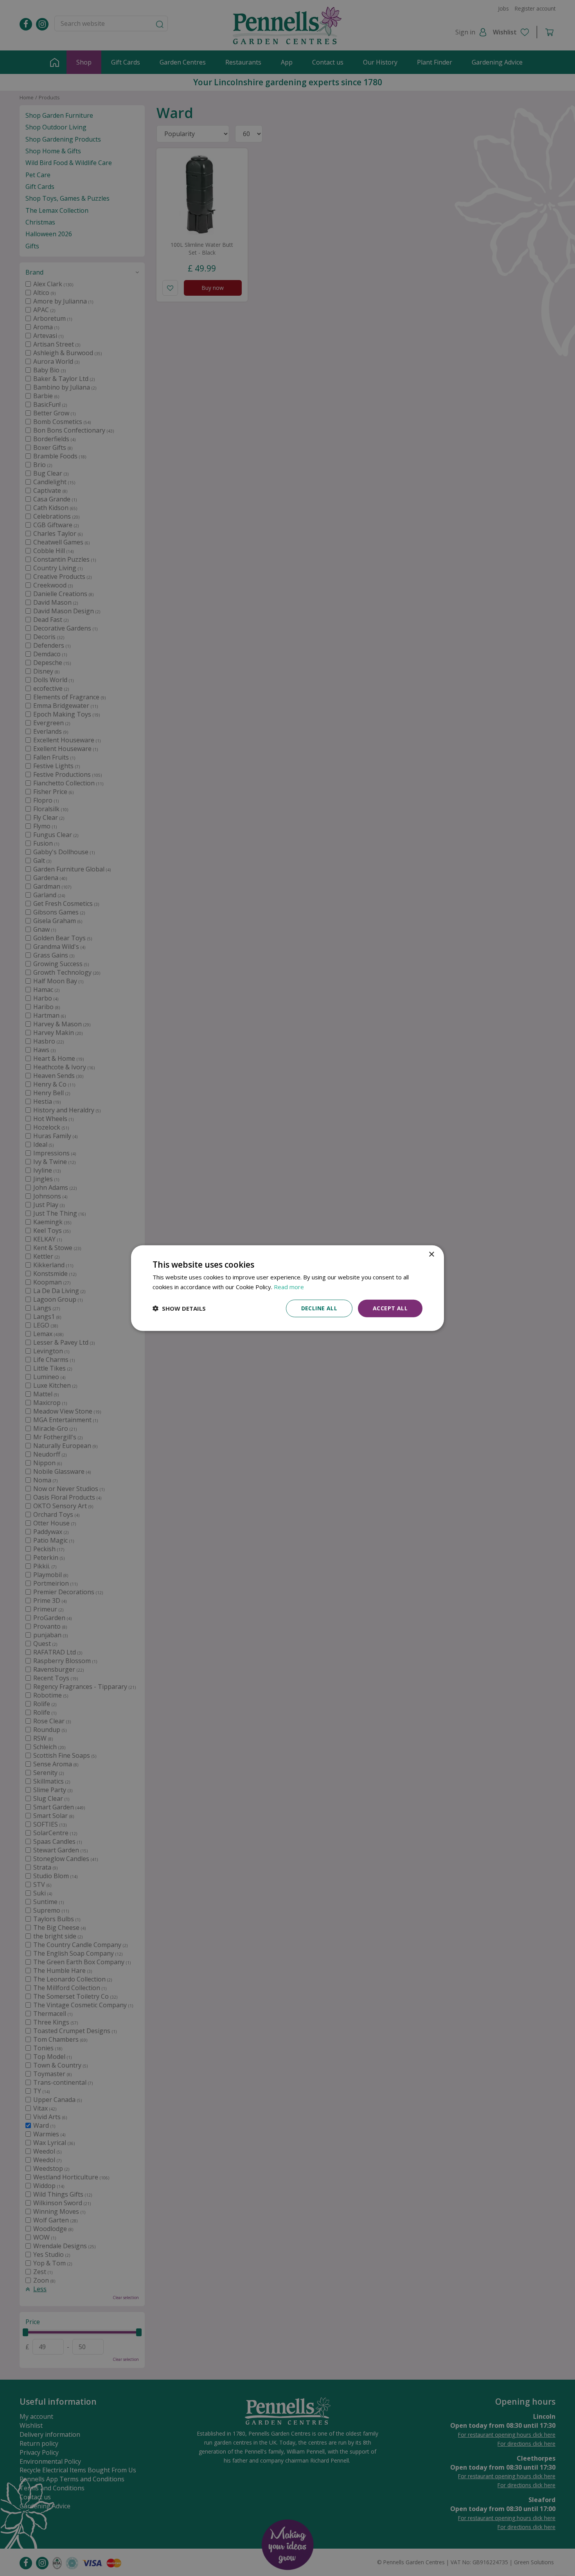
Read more (289, 1287)
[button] (179, 1308)
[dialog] (287, 1288)
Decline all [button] (319, 1308)
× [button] (431, 1255)
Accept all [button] (390, 1308)
